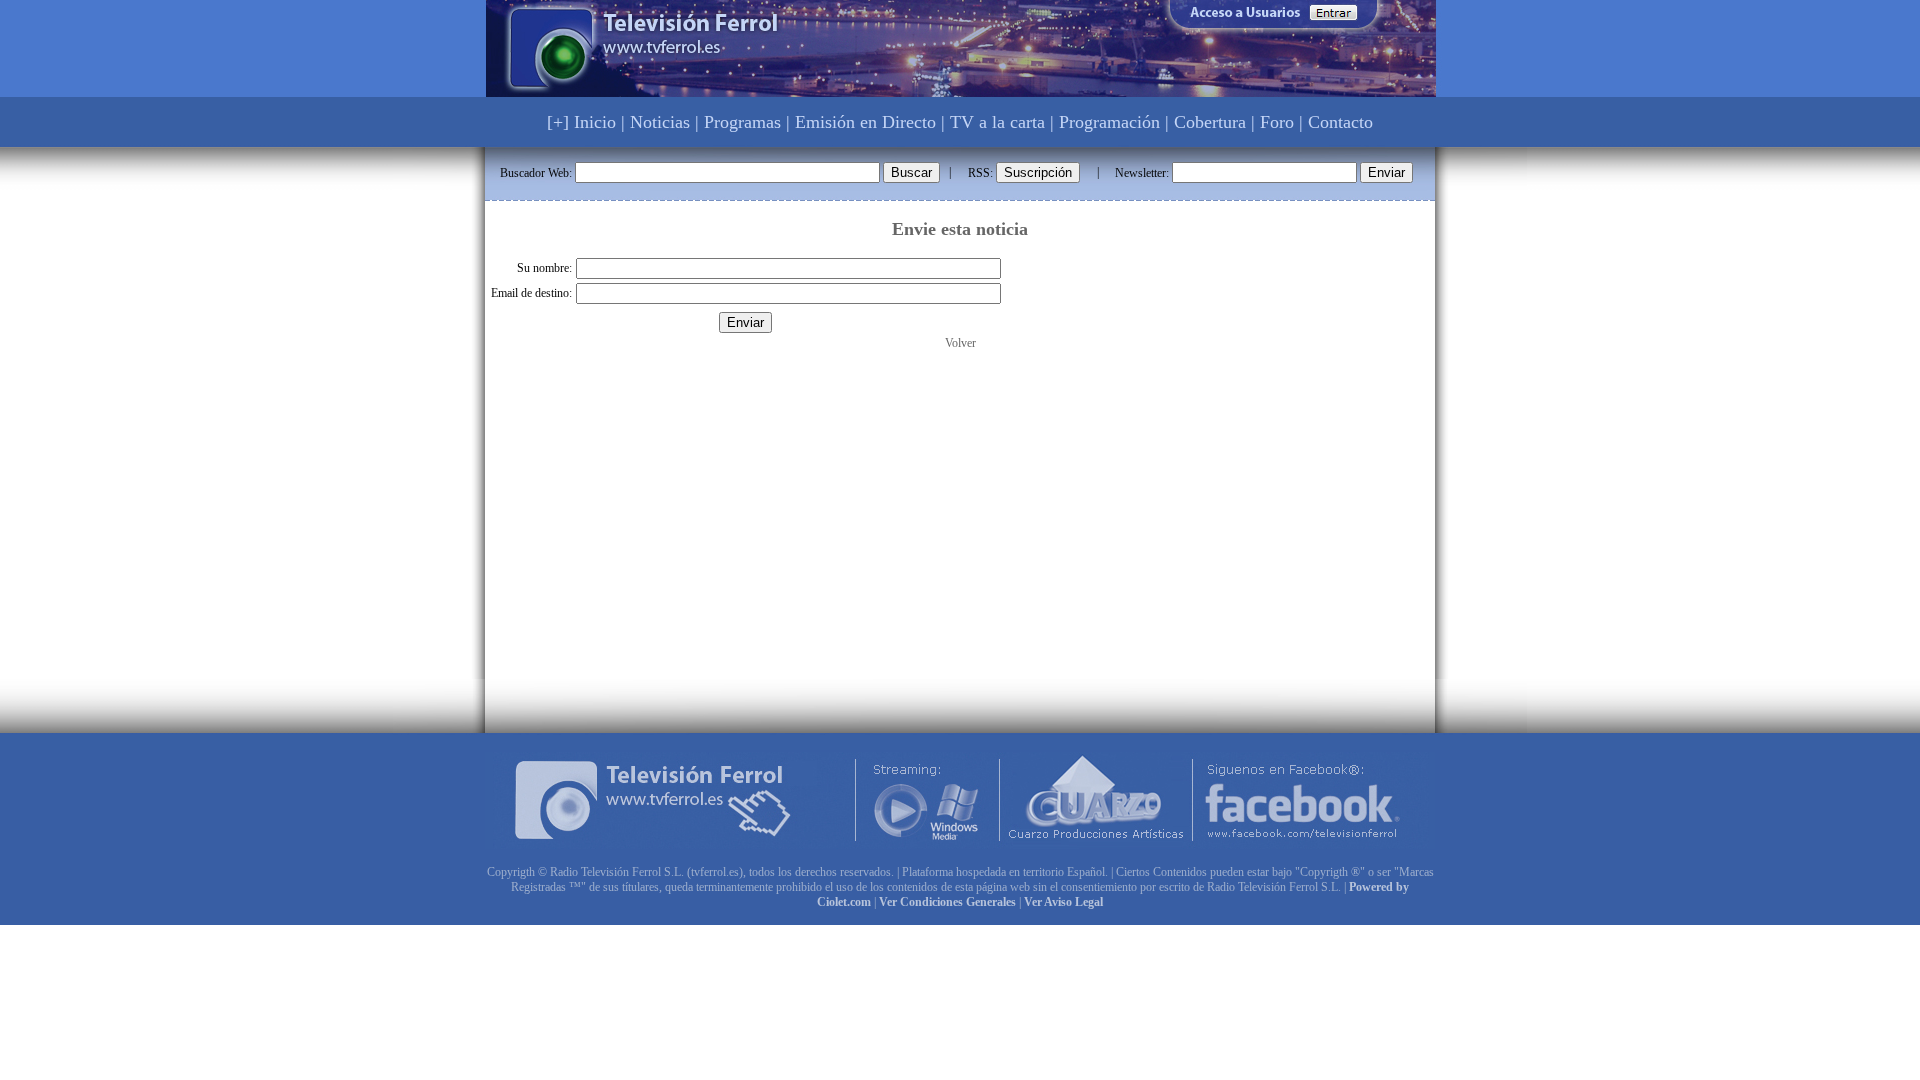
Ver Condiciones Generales (947, 902)
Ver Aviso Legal (1063, 902)
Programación (1109, 122)
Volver (960, 343)
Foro (1277, 122)
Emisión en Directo (865, 122)
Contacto (1340, 122)
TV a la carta (997, 122)
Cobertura (1210, 122)
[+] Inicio (581, 122)
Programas (742, 122)
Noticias (660, 122)
